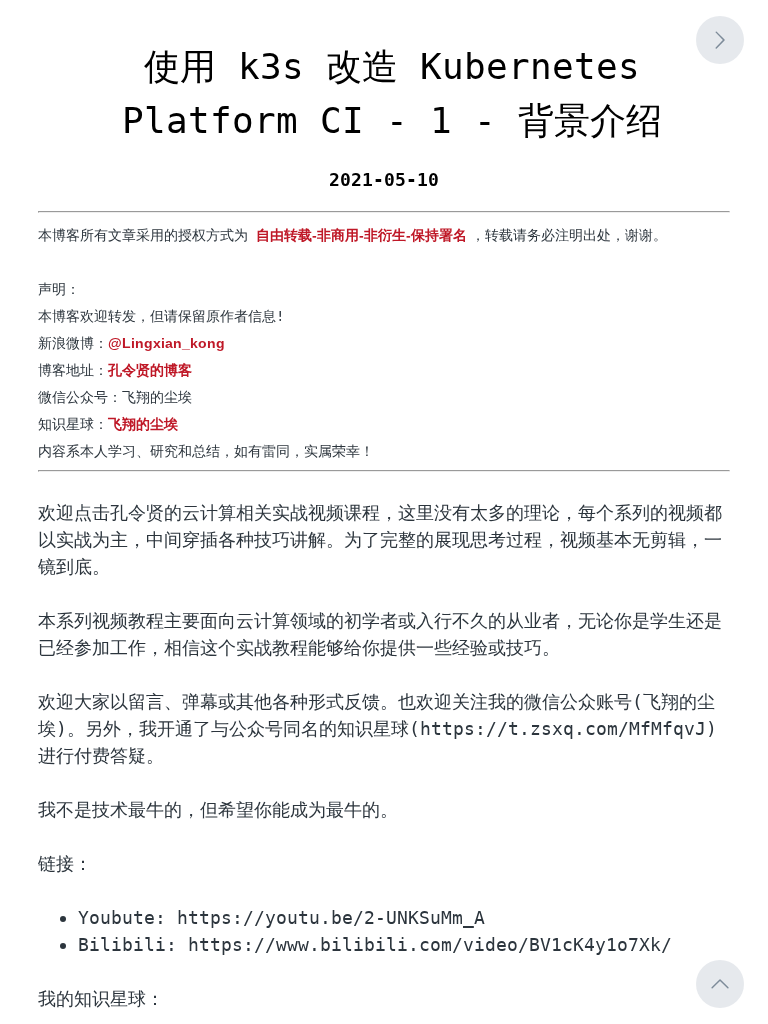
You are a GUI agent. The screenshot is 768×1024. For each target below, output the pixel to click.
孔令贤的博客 (150, 370)
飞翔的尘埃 (143, 424)
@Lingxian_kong (166, 343)
